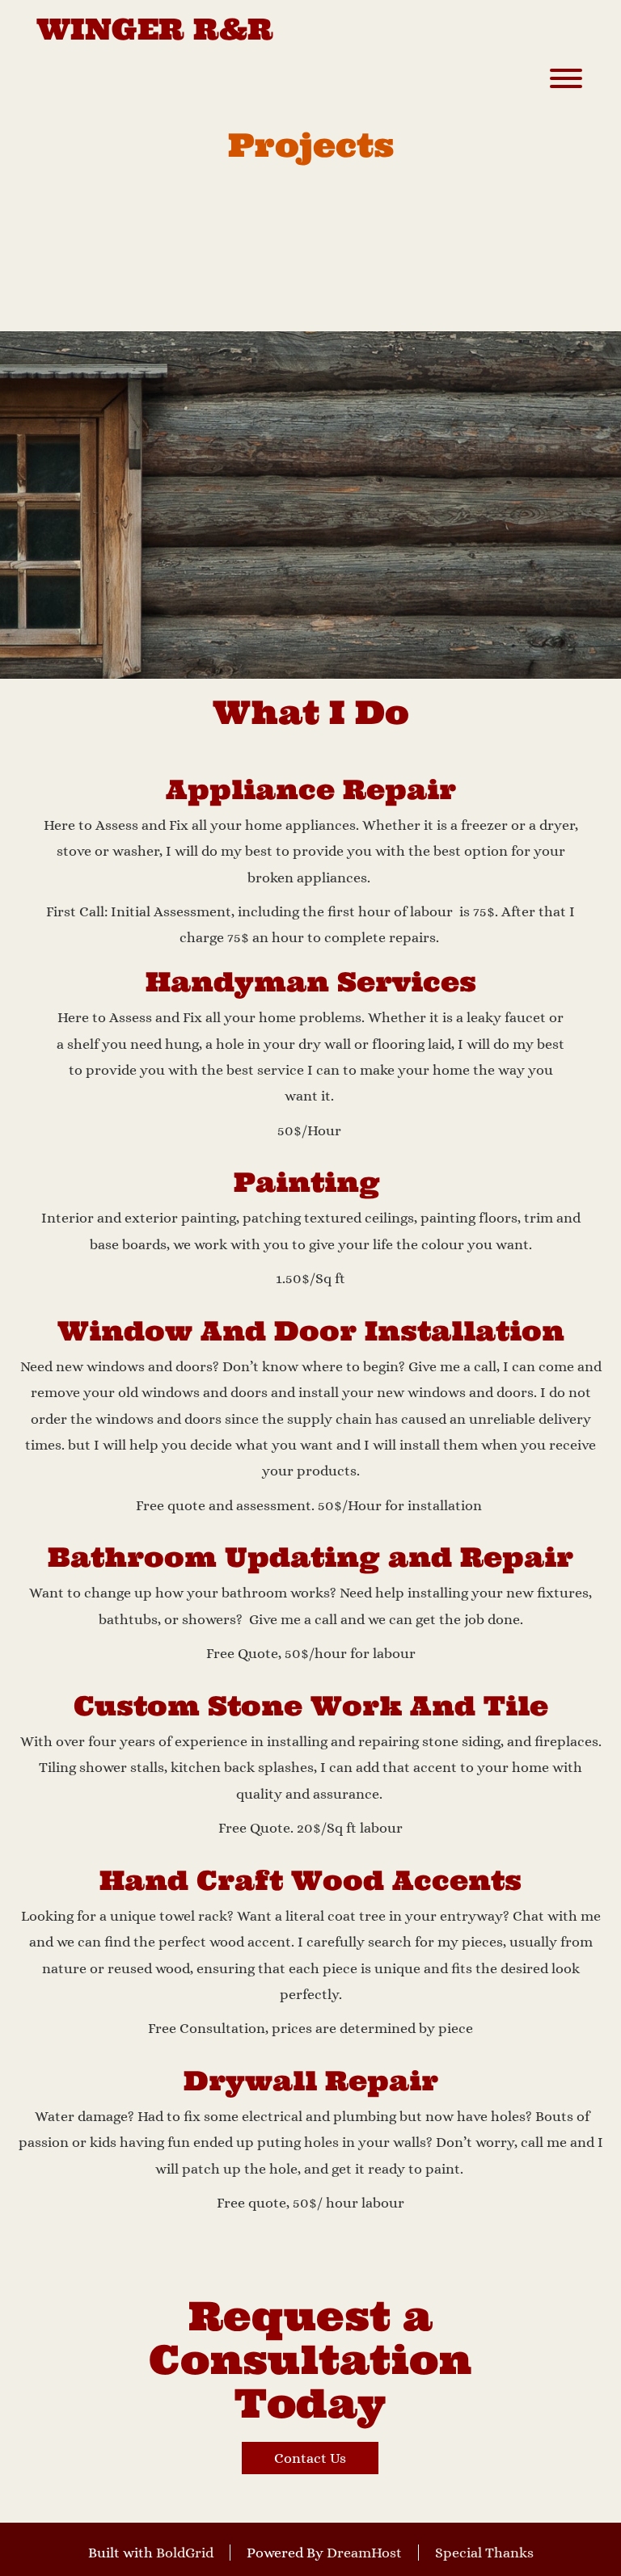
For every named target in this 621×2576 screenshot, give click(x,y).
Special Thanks (484, 2553)
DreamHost (364, 2553)
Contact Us (310, 2458)
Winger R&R (155, 30)
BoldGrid (185, 2553)
